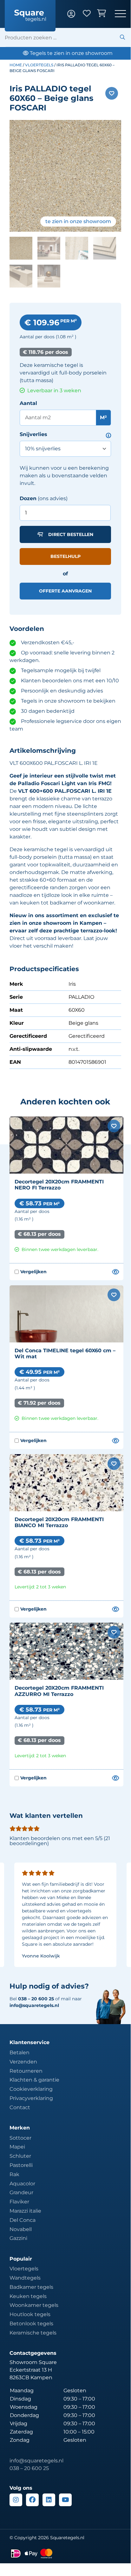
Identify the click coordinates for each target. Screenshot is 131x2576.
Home (16, 65)
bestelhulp (65, 556)
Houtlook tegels (30, 2314)
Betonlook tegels (31, 2324)
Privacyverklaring (31, 2098)
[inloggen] (75, 14)
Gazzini (18, 2238)
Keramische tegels (33, 2333)
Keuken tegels (28, 2296)
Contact (20, 2107)
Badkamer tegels (31, 2287)
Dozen (28, 498)
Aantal (28, 403)
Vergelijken (31, 1272)
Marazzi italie (25, 2211)
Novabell (21, 2229)
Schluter (20, 2156)
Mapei (17, 2147)
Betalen (20, 2053)
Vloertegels (39, 65)
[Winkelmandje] (106, 14)
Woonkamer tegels (34, 2305)
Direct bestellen (71, 534)
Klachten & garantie (34, 2080)
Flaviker (19, 2202)
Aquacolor (22, 2184)
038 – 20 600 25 (29, 2468)
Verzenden (23, 2062)
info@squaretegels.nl (34, 2005)
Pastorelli (21, 2165)
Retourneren (26, 2071)
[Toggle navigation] (120, 14)
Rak (14, 2174)
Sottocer (20, 2138)
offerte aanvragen (65, 591)
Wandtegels (25, 2278)
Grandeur (21, 2192)
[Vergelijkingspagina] (115, 1272)
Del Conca (23, 2220)
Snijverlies (33, 434)
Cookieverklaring (31, 2089)
